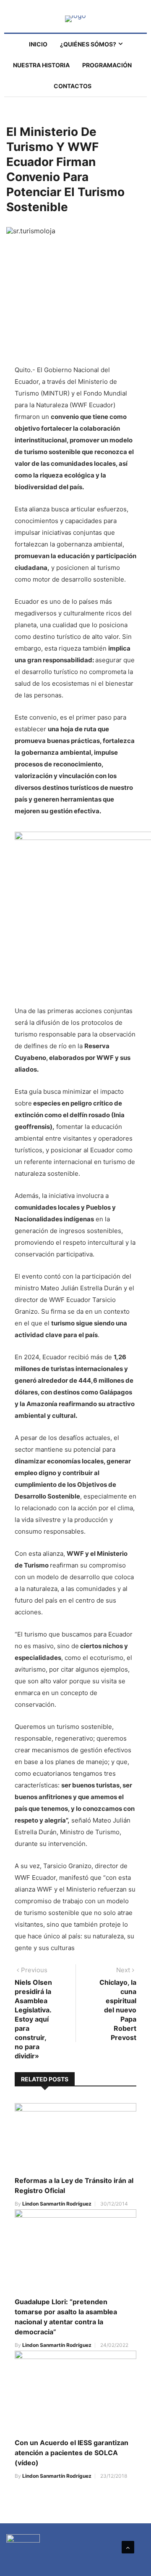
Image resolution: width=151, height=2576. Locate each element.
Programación (107, 65)
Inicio (38, 44)
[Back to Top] (128, 2547)
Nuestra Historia (41, 65)
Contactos (73, 86)
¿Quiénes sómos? (88, 44)
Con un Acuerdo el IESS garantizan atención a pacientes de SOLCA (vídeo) (72, 2453)
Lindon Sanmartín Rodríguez (57, 2204)
